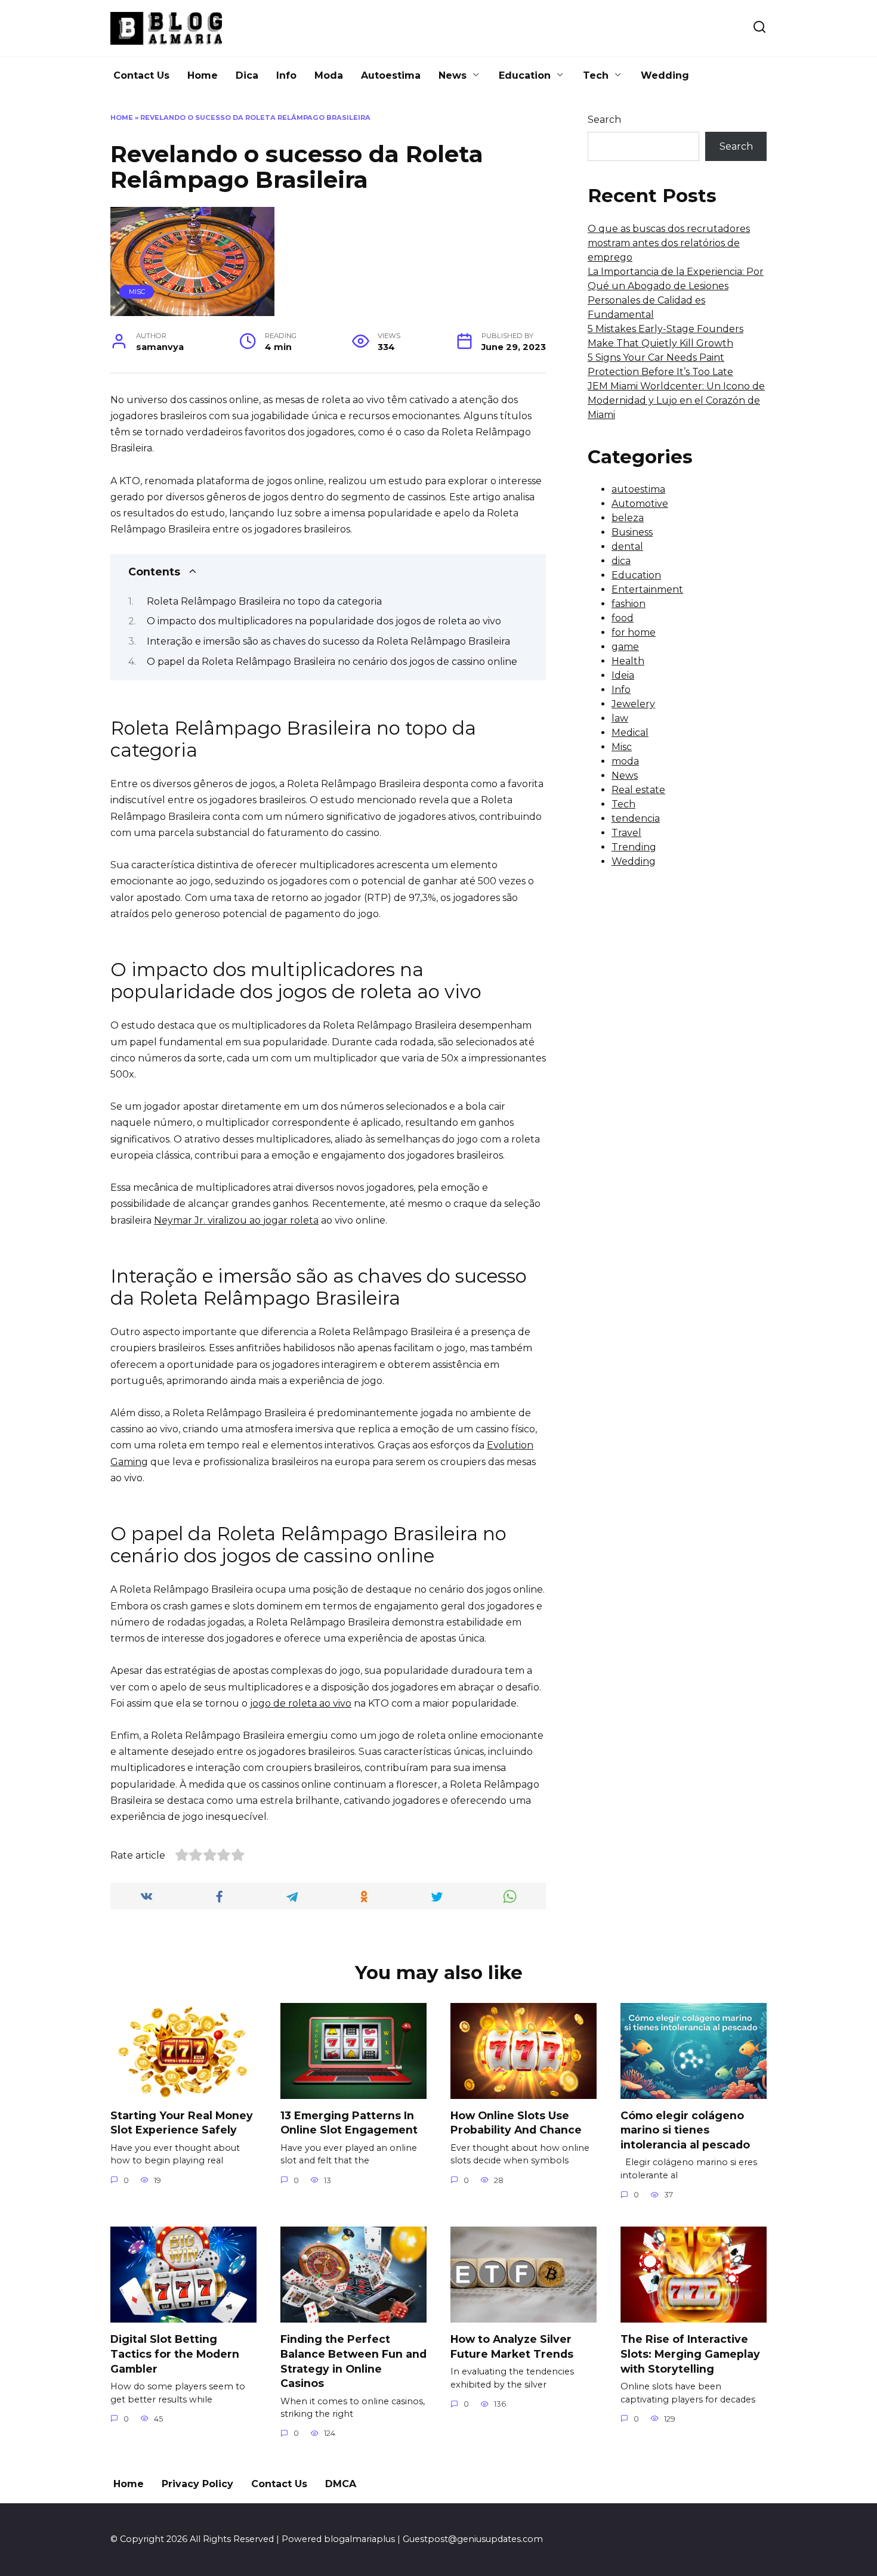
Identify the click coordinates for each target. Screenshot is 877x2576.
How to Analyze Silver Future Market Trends (512, 2346)
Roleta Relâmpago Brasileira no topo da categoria (264, 601)
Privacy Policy (197, 2484)
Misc (137, 292)
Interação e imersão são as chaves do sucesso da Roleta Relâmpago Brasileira (328, 641)
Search (604, 120)
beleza (628, 518)
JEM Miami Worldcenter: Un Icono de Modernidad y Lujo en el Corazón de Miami (676, 400)
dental (627, 547)
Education (525, 75)
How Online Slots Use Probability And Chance (516, 2123)
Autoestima (391, 75)
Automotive (640, 504)
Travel (626, 833)
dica (621, 561)
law (620, 718)
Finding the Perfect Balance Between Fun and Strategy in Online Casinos (353, 2361)
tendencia (636, 818)
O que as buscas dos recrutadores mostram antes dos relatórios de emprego (669, 243)
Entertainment (647, 589)
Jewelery (633, 704)
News (453, 75)
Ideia (623, 675)
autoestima (638, 489)
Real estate (638, 790)
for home (634, 632)
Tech (596, 75)
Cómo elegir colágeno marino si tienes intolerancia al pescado (685, 2130)
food (623, 618)
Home (203, 75)
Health (628, 661)
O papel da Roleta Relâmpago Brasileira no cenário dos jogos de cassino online (333, 662)
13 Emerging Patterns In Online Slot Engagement (349, 2123)
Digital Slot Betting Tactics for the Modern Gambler (175, 2354)
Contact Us (141, 75)
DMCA (341, 2484)
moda (625, 761)
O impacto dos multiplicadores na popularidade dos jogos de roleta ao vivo (324, 621)
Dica (247, 75)
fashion (629, 604)
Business (632, 532)
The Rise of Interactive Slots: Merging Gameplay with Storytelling (690, 2354)
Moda (329, 75)
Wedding (665, 75)
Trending (634, 847)
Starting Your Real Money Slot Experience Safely (182, 2123)
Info (286, 75)
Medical (630, 733)
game (625, 647)
